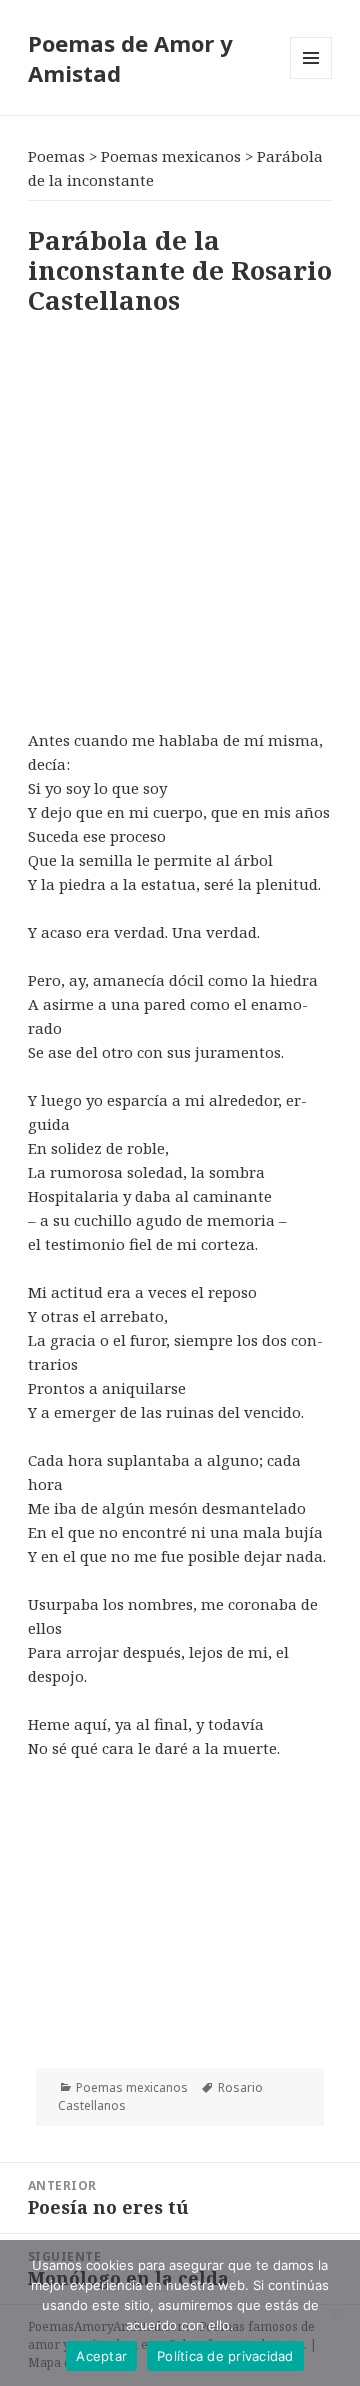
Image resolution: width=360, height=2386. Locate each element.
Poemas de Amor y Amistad (130, 58)
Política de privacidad (225, 2356)
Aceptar (101, 2356)
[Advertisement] (180, 518)
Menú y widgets (311, 78)
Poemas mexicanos (132, 2087)
